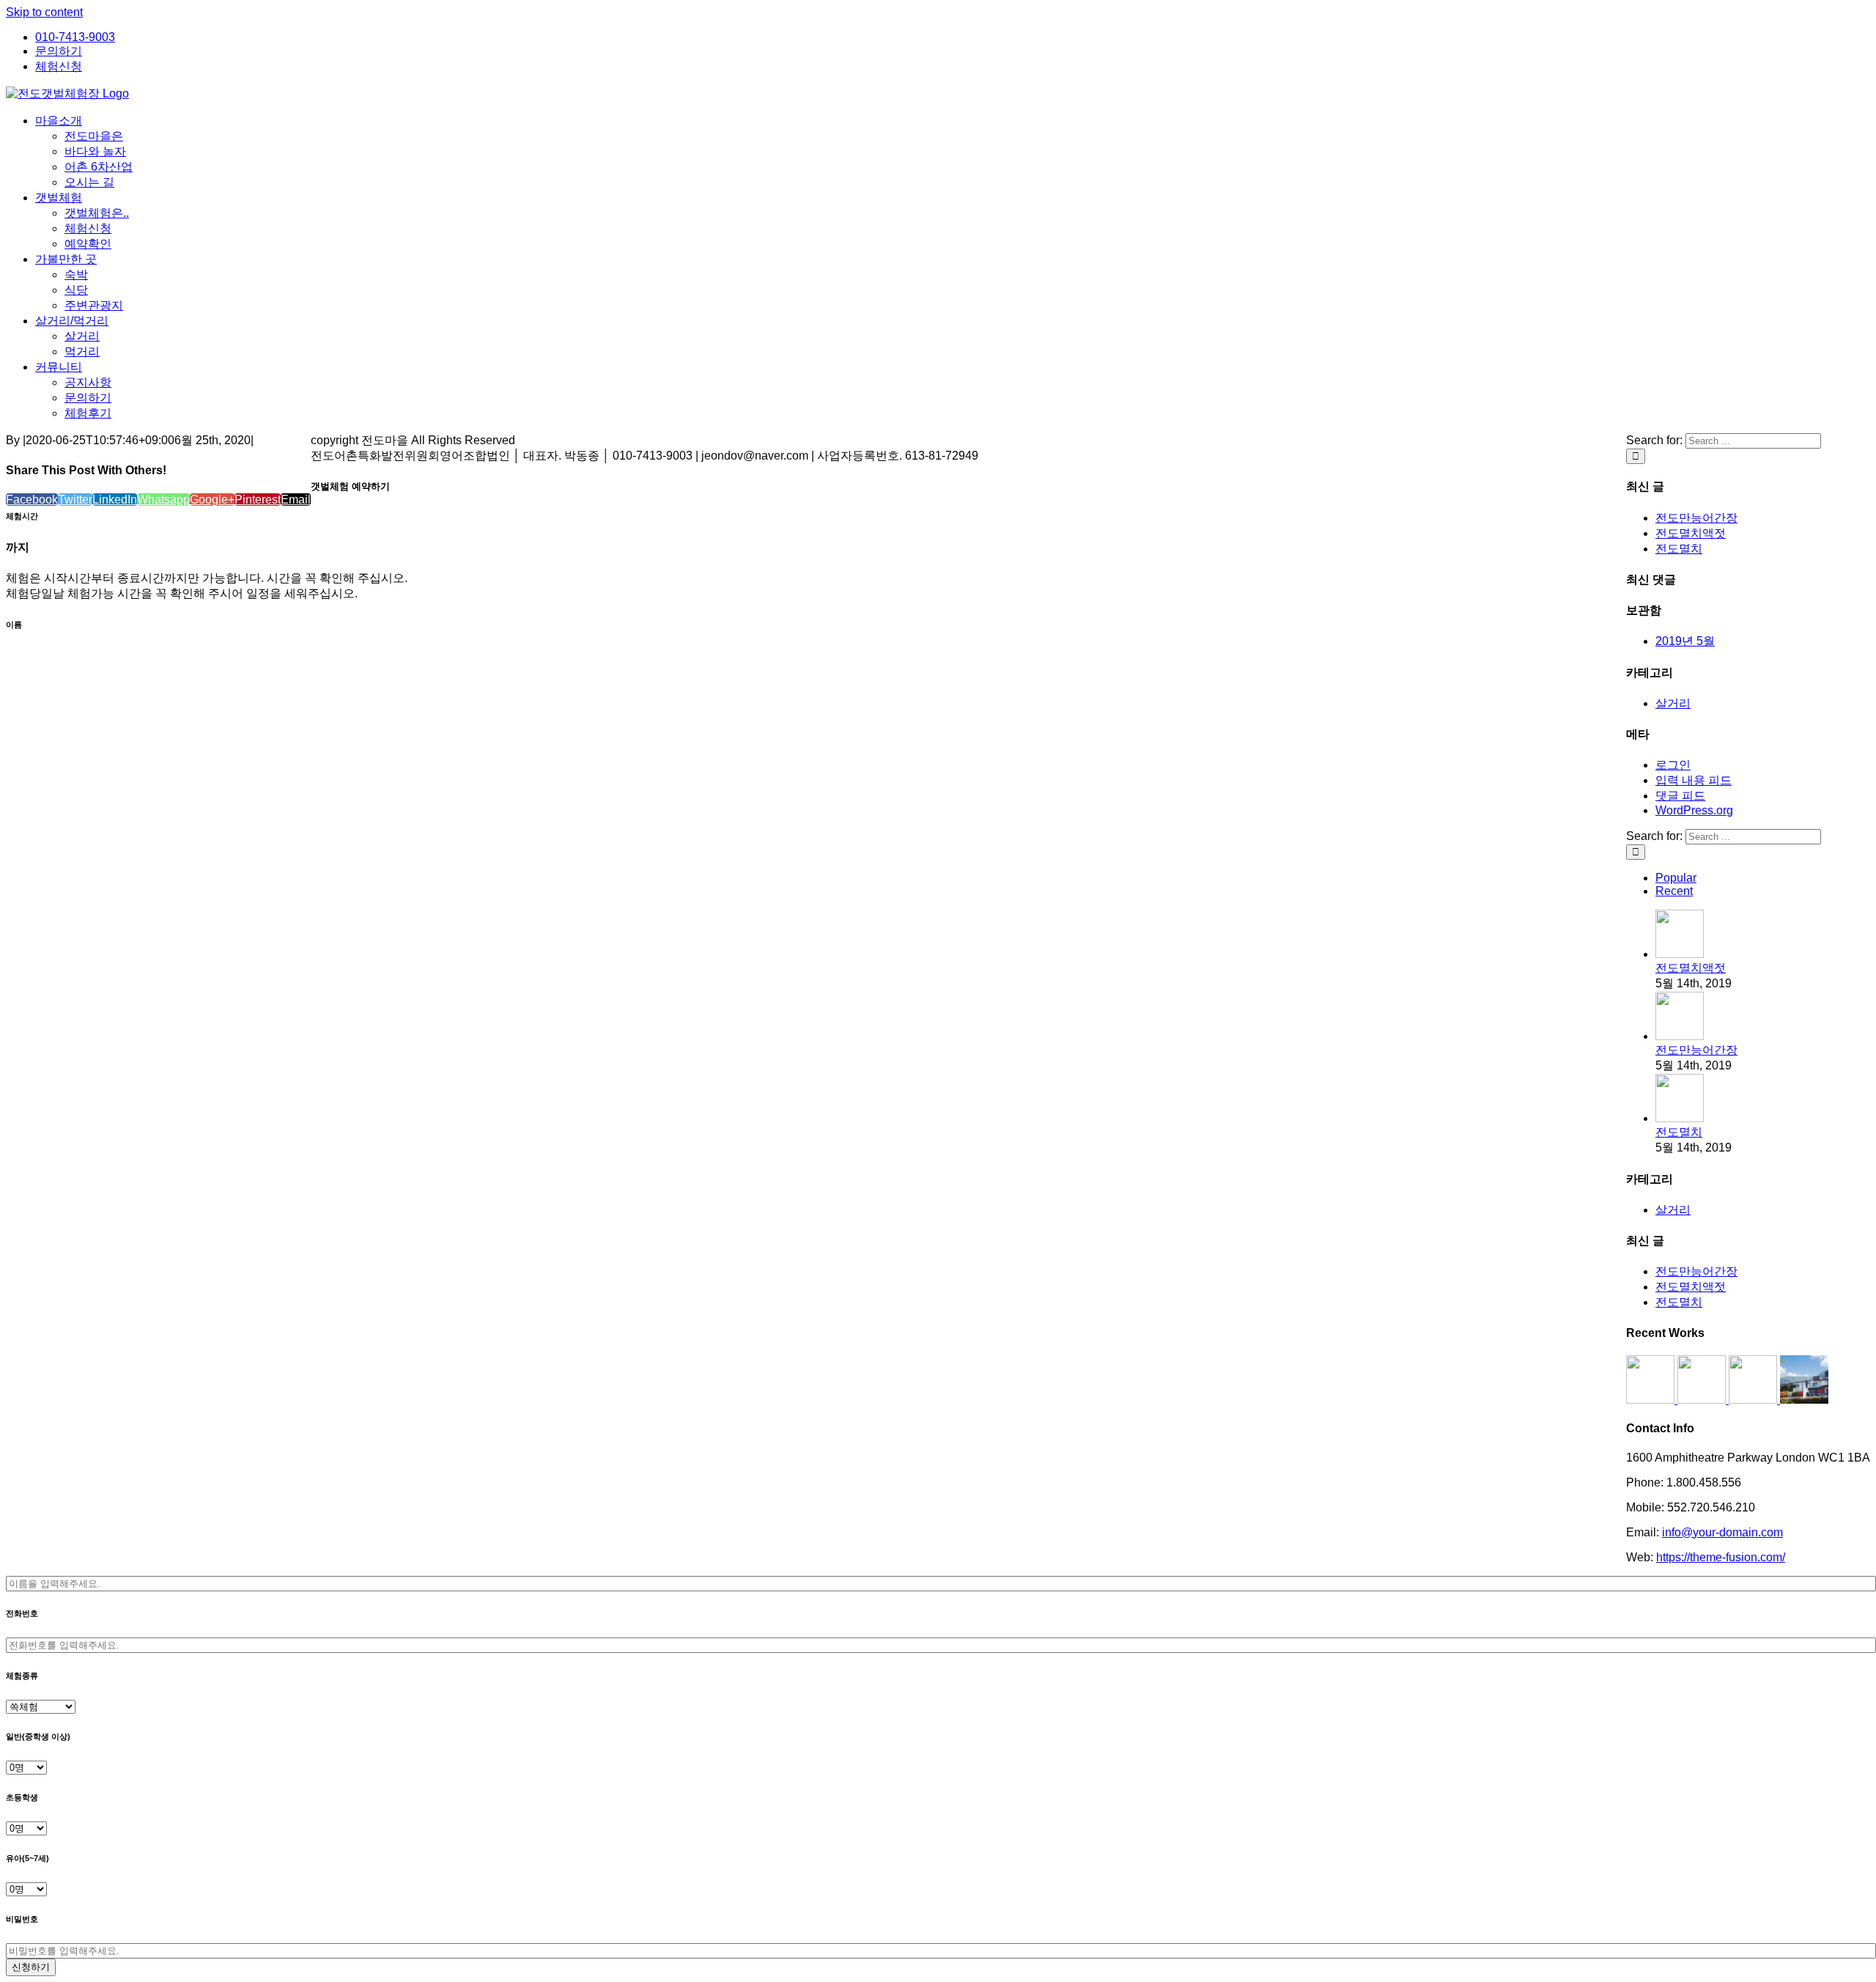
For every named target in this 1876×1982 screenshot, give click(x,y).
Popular (1676, 878)
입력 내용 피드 (1694, 780)
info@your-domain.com (1722, 1532)
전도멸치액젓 (1691, 533)
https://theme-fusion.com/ (1721, 1557)
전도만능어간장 (1696, 518)
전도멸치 (1679, 549)
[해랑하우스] (1652, 1400)
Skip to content (44, 12)
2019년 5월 (1685, 641)
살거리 (1673, 703)
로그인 (1673, 765)
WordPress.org (1694, 810)
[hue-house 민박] (1754, 1400)
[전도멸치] (1680, 1118)
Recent (1674, 891)
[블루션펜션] (1804, 1400)
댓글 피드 (1680, 796)
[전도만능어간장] (1680, 1036)
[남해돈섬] (1703, 1400)
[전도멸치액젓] (1680, 954)
